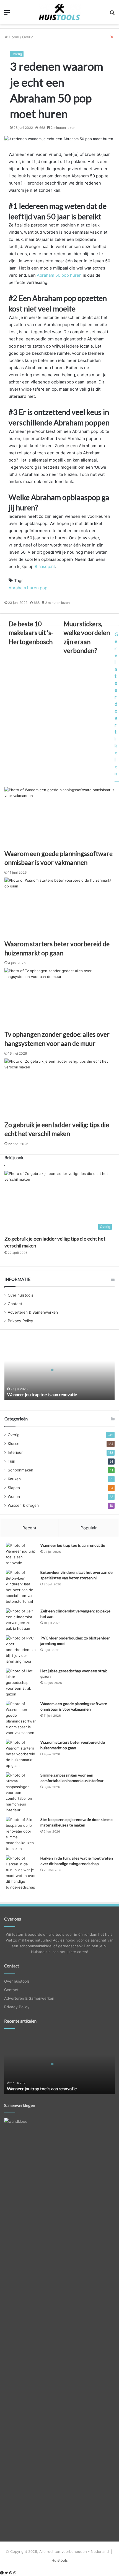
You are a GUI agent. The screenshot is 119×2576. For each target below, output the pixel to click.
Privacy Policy (20, 1321)
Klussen (15, 1444)
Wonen (14, 1497)
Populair (89, 1528)
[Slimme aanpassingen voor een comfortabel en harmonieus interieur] (21, 1793)
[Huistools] (59, 12)
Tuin (11, 1461)
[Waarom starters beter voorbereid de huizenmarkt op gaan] (21, 1754)
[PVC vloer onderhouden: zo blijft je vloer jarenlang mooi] (21, 1650)
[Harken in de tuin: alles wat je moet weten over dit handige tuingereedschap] (21, 1873)
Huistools (60, 2560)
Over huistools (20, 1295)
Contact (15, 1304)
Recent (29, 1528)
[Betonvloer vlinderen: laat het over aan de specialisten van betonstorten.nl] (21, 1587)
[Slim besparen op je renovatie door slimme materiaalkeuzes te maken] (21, 1834)
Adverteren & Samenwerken (33, 1312)
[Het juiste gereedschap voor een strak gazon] (21, 1683)
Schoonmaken (20, 1470)
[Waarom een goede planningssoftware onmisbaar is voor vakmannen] (21, 1718)
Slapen (14, 1488)
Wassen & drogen (23, 1505)
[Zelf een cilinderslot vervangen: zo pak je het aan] (21, 1620)
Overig (17, 54)
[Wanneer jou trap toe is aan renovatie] (21, 1554)
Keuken (14, 1479)
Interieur (15, 1452)
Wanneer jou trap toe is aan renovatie (42, 1394)
